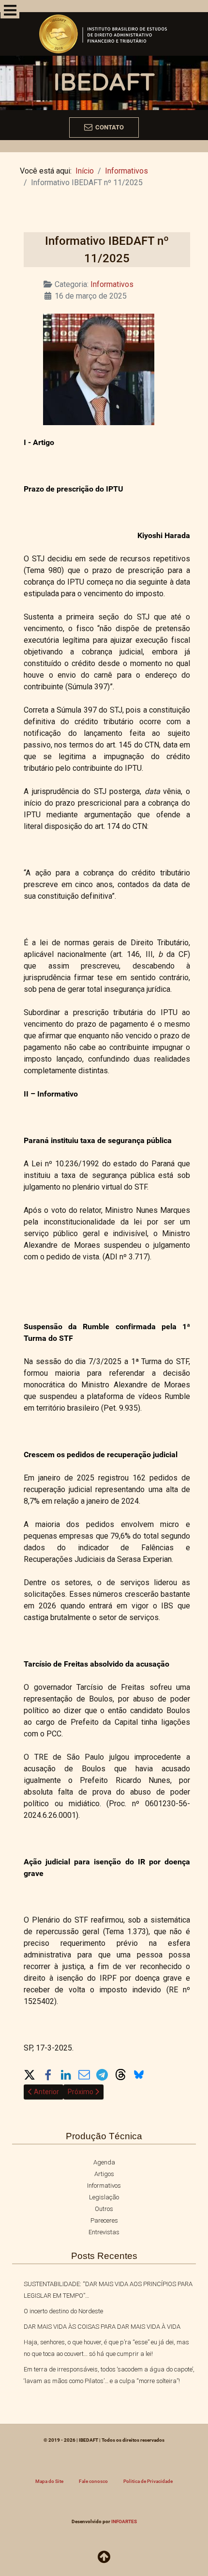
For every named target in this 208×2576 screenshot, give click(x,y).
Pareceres (104, 2220)
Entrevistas (104, 2232)
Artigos (104, 2174)
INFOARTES (124, 2521)
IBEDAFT (104, 83)
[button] (30, 2074)
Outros (104, 2209)
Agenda (104, 2162)
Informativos (112, 284)
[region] (104, 76)
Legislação (104, 2197)
